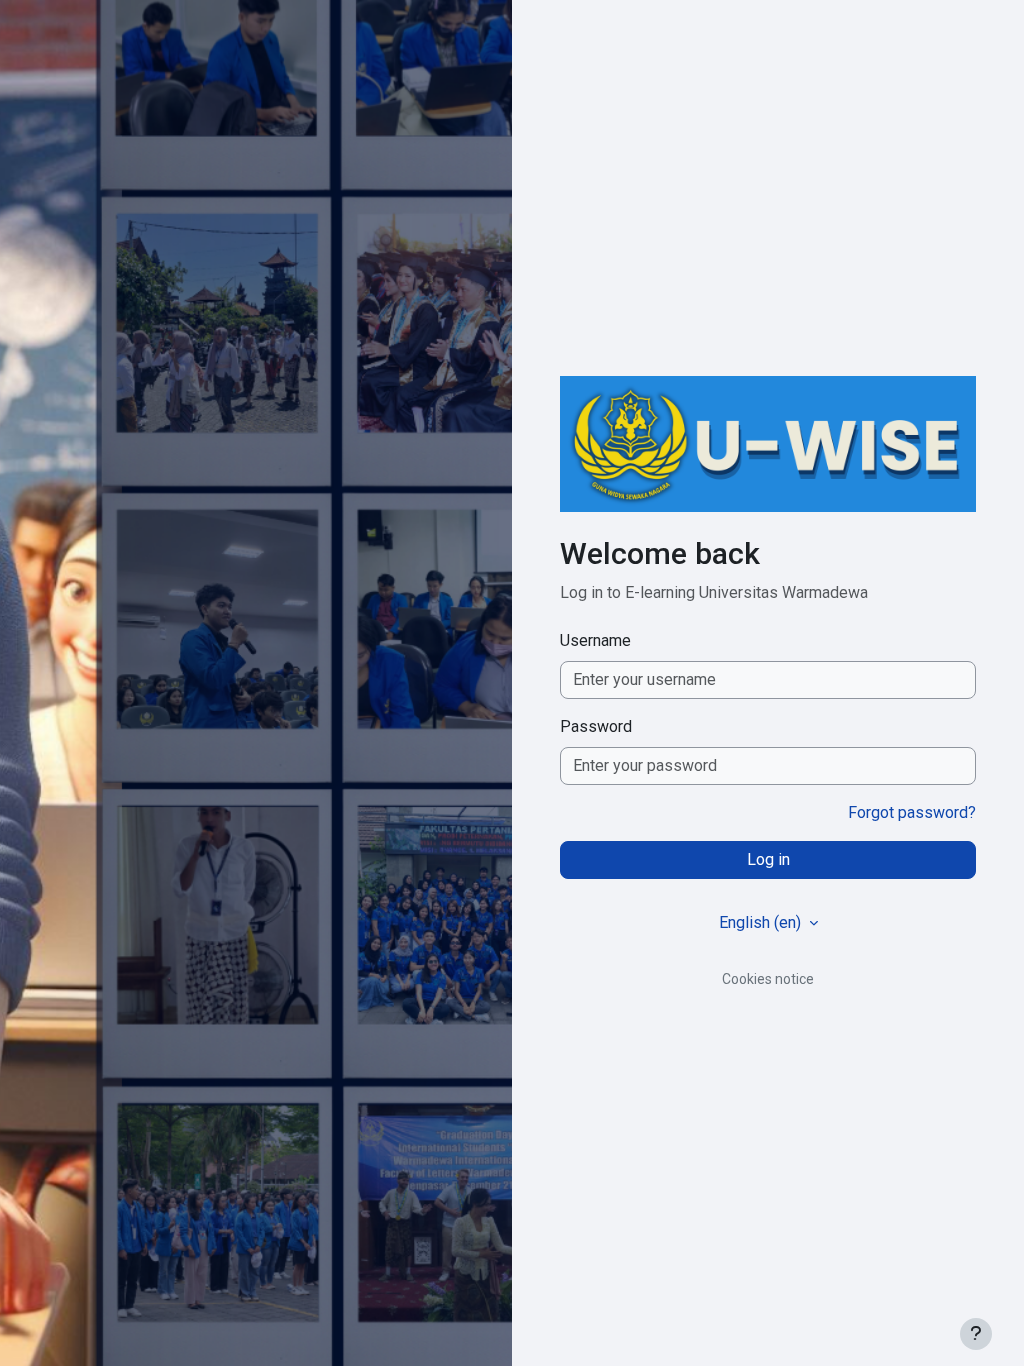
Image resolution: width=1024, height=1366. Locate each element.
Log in (768, 859)
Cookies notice (768, 979)
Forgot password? (912, 812)
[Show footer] (976, 1334)
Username (595, 640)
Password (596, 726)
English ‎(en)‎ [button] (762, 922)
